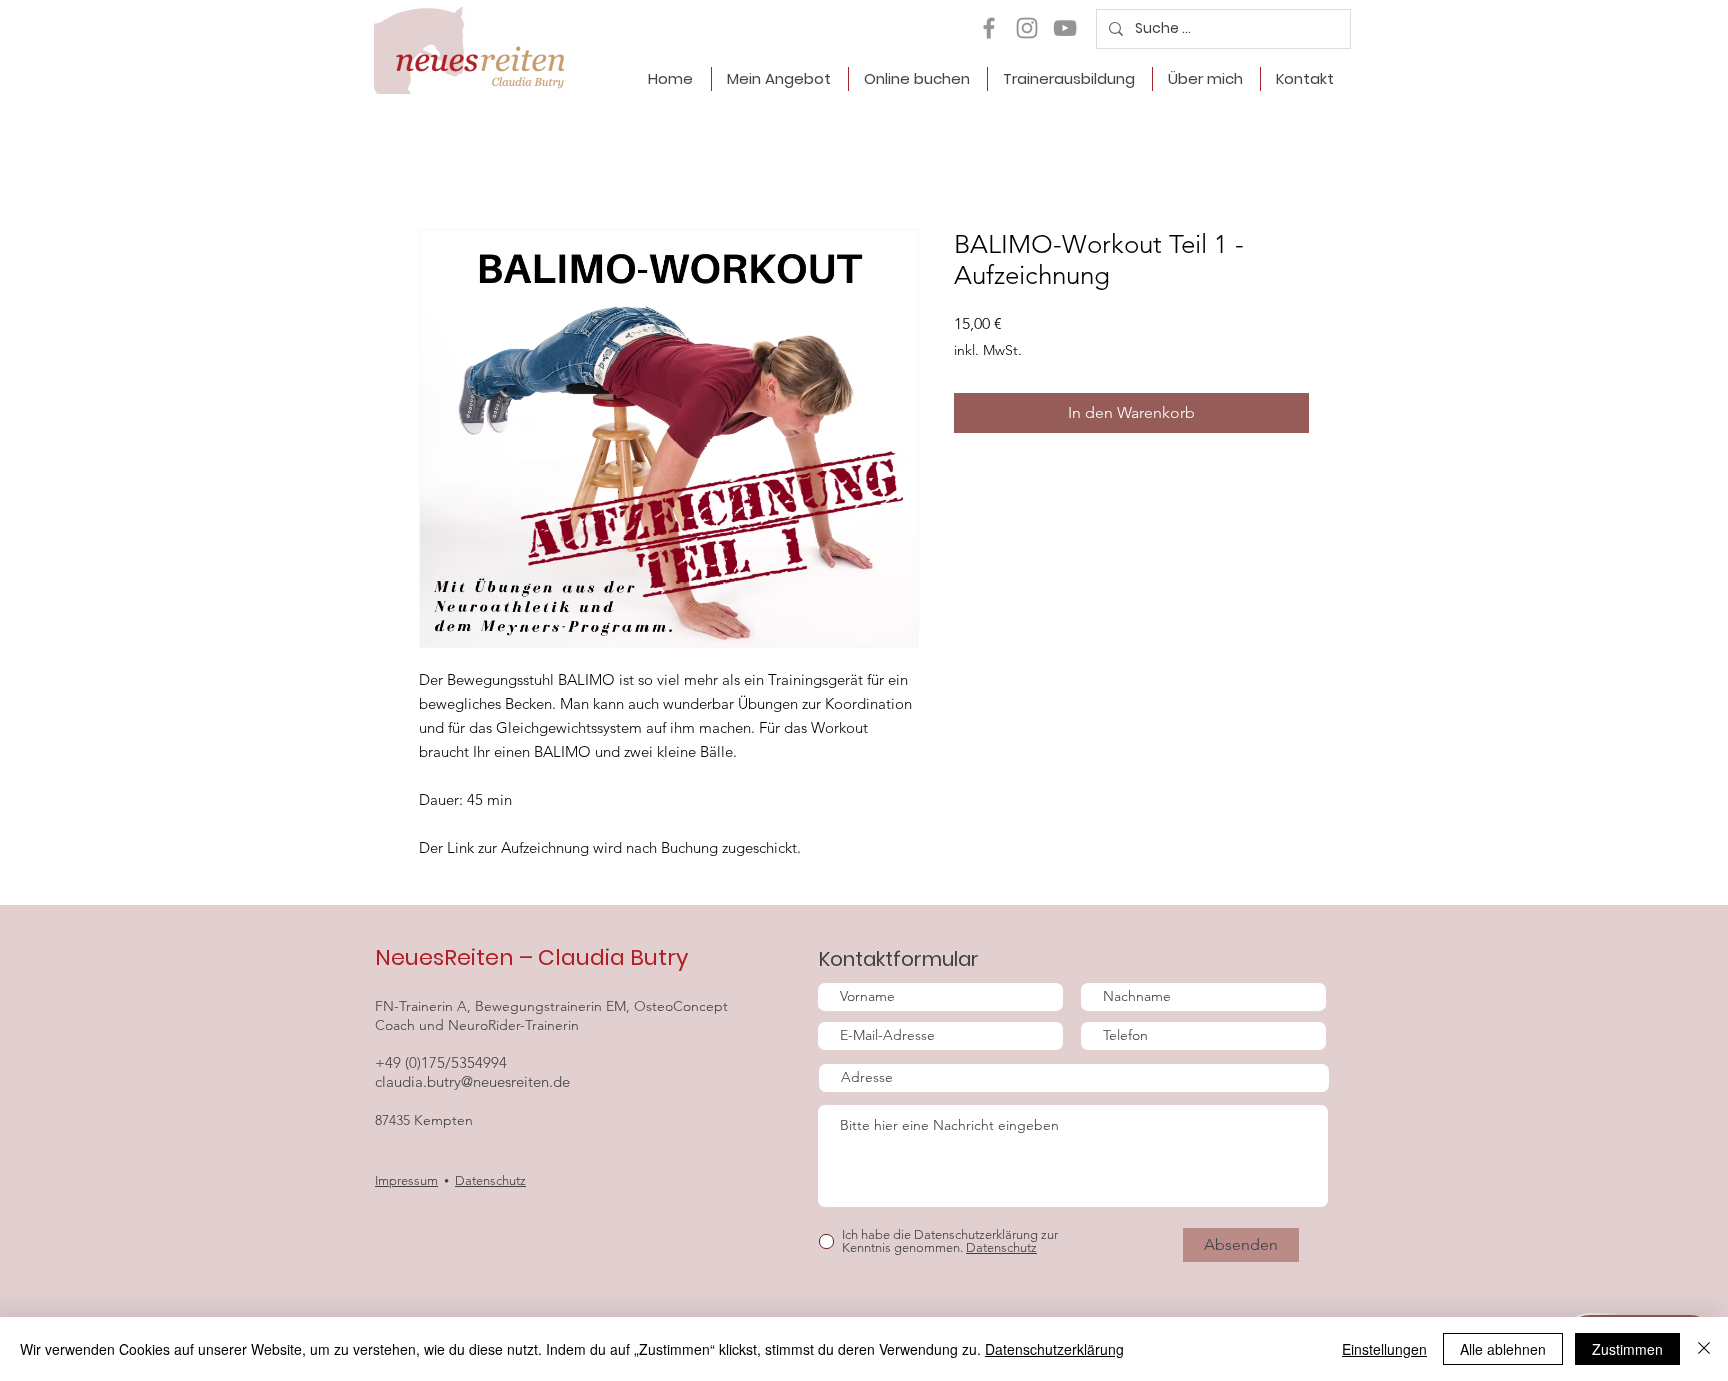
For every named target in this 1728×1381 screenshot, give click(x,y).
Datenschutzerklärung (1054, 1349)
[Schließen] (1704, 1349)
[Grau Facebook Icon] (989, 28)
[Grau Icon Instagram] (1027, 28)
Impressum (406, 1180)
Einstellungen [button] (1384, 1349)
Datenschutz (490, 1180)
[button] (779, 79)
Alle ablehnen (1503, 1349)
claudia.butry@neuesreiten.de (472, 1081)
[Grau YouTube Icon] (1065, 28)
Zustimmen (1627, 1349)
